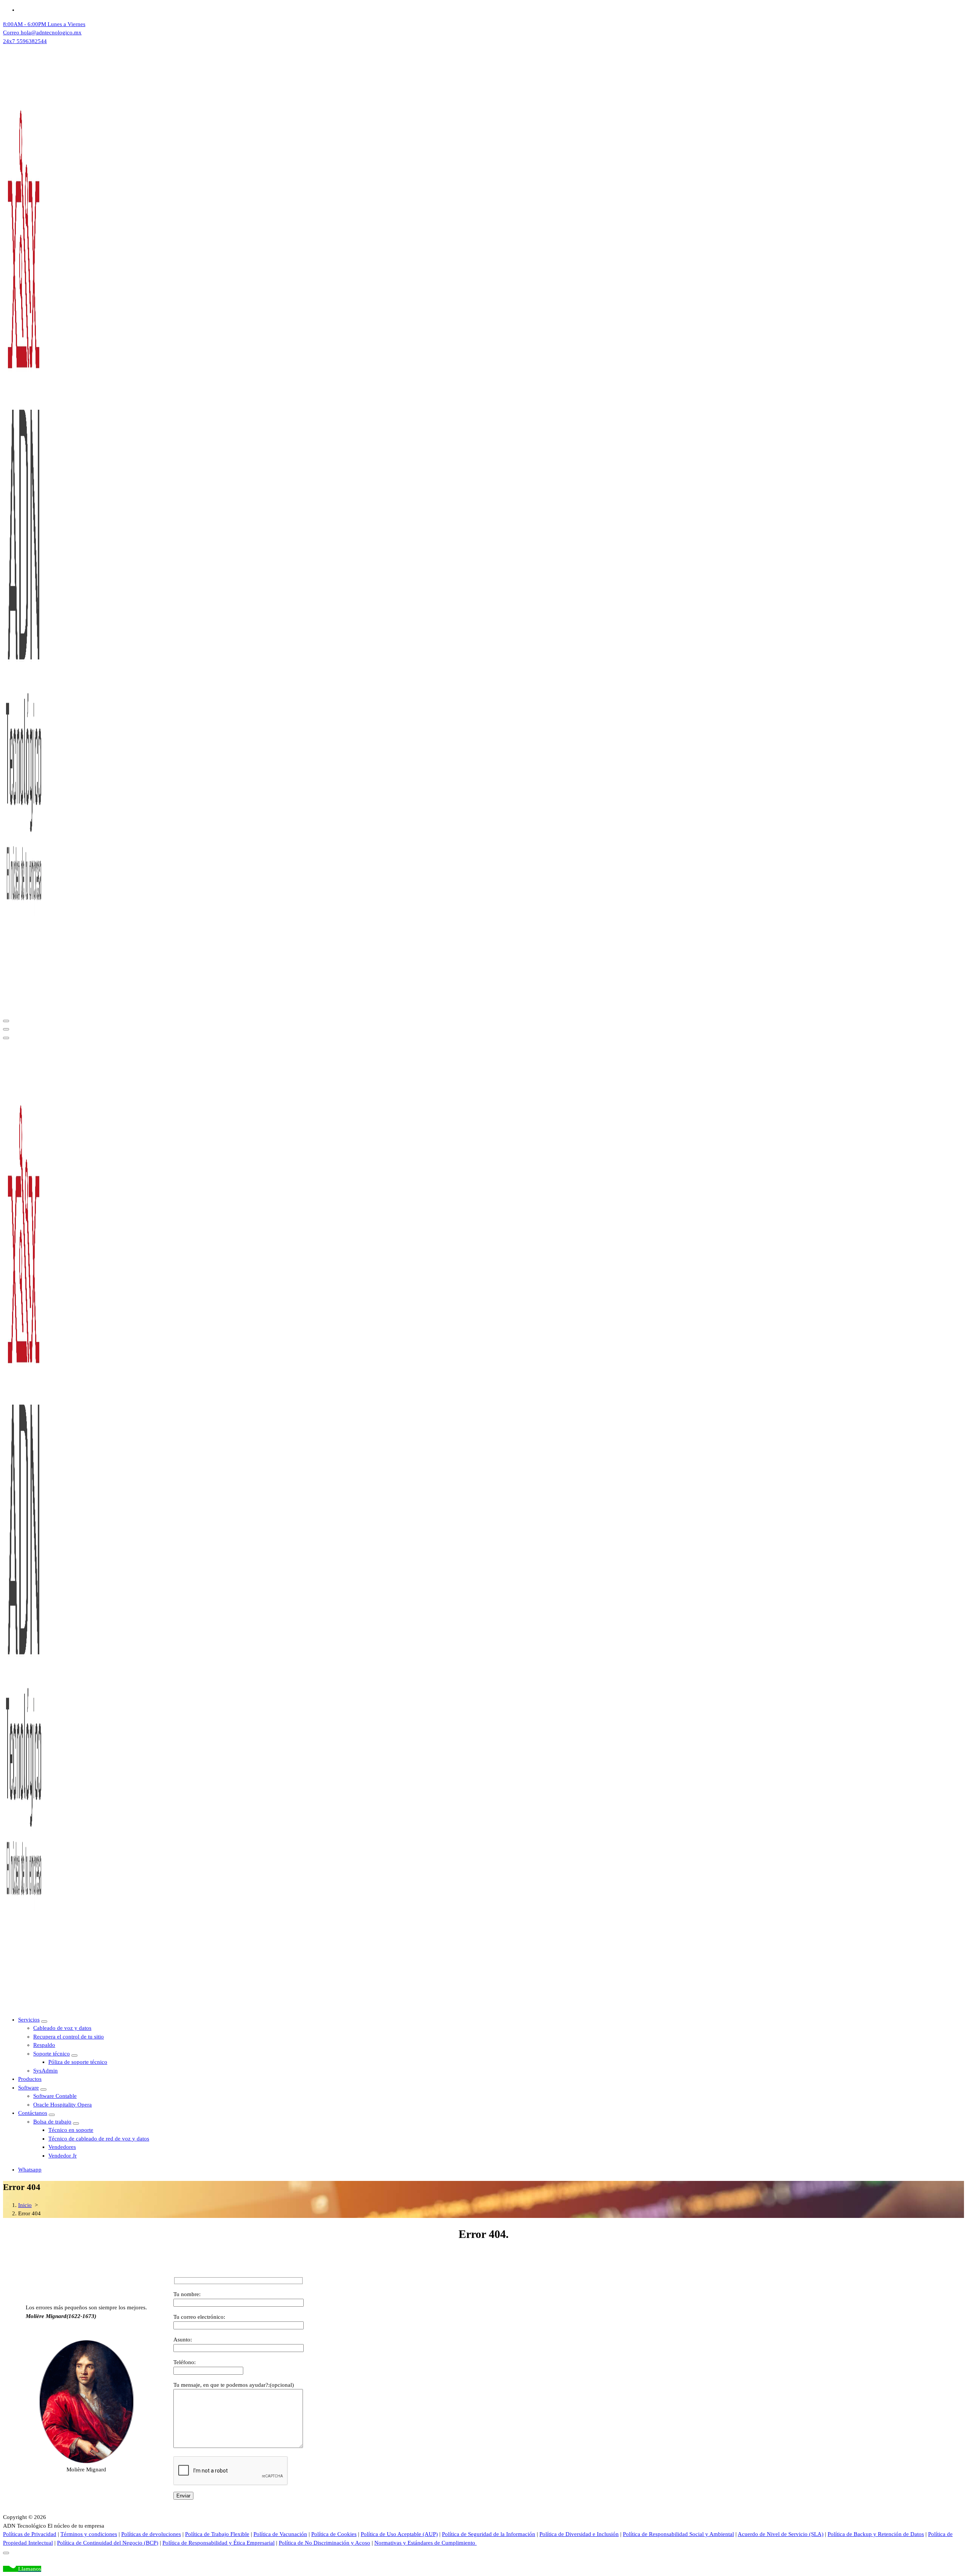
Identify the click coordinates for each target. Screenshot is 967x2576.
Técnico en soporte (71, 2130)
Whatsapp (30, 2170)
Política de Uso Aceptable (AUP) (399, 2534)
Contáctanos (33, 2113)
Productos (30, 2079)
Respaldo (44, 2045)
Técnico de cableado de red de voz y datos (99, 2139)
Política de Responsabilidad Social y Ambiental (678, 2534)
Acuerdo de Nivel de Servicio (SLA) (781, 2534)
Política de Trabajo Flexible (217, 2534)
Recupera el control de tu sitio (69, 2037)
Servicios (29, 2020)
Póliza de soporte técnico (78, 2062)
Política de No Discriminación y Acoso (324, 2543)
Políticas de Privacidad (30, 2534)
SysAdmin (46, 2071)
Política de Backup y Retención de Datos (876, 2534)
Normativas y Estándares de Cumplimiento (426, 2543)
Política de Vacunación (280, 2534)
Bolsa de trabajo (52, 2122)
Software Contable (55, 2096)
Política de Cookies (334, 2534)
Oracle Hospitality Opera (63, 2105)
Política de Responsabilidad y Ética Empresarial (219, 2543)
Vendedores (62, 2147)
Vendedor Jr (63, 2156)
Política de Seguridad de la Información (489, 2534)
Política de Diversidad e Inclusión (579, 2534)
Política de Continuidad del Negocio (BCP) (108, 2543)
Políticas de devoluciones (151, 2534)
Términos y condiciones (89, 2534)
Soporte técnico (52, 2054)
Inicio (25, 2205)
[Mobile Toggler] (44, 2022)
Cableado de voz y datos (62, 2028)
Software (29, 2088)
